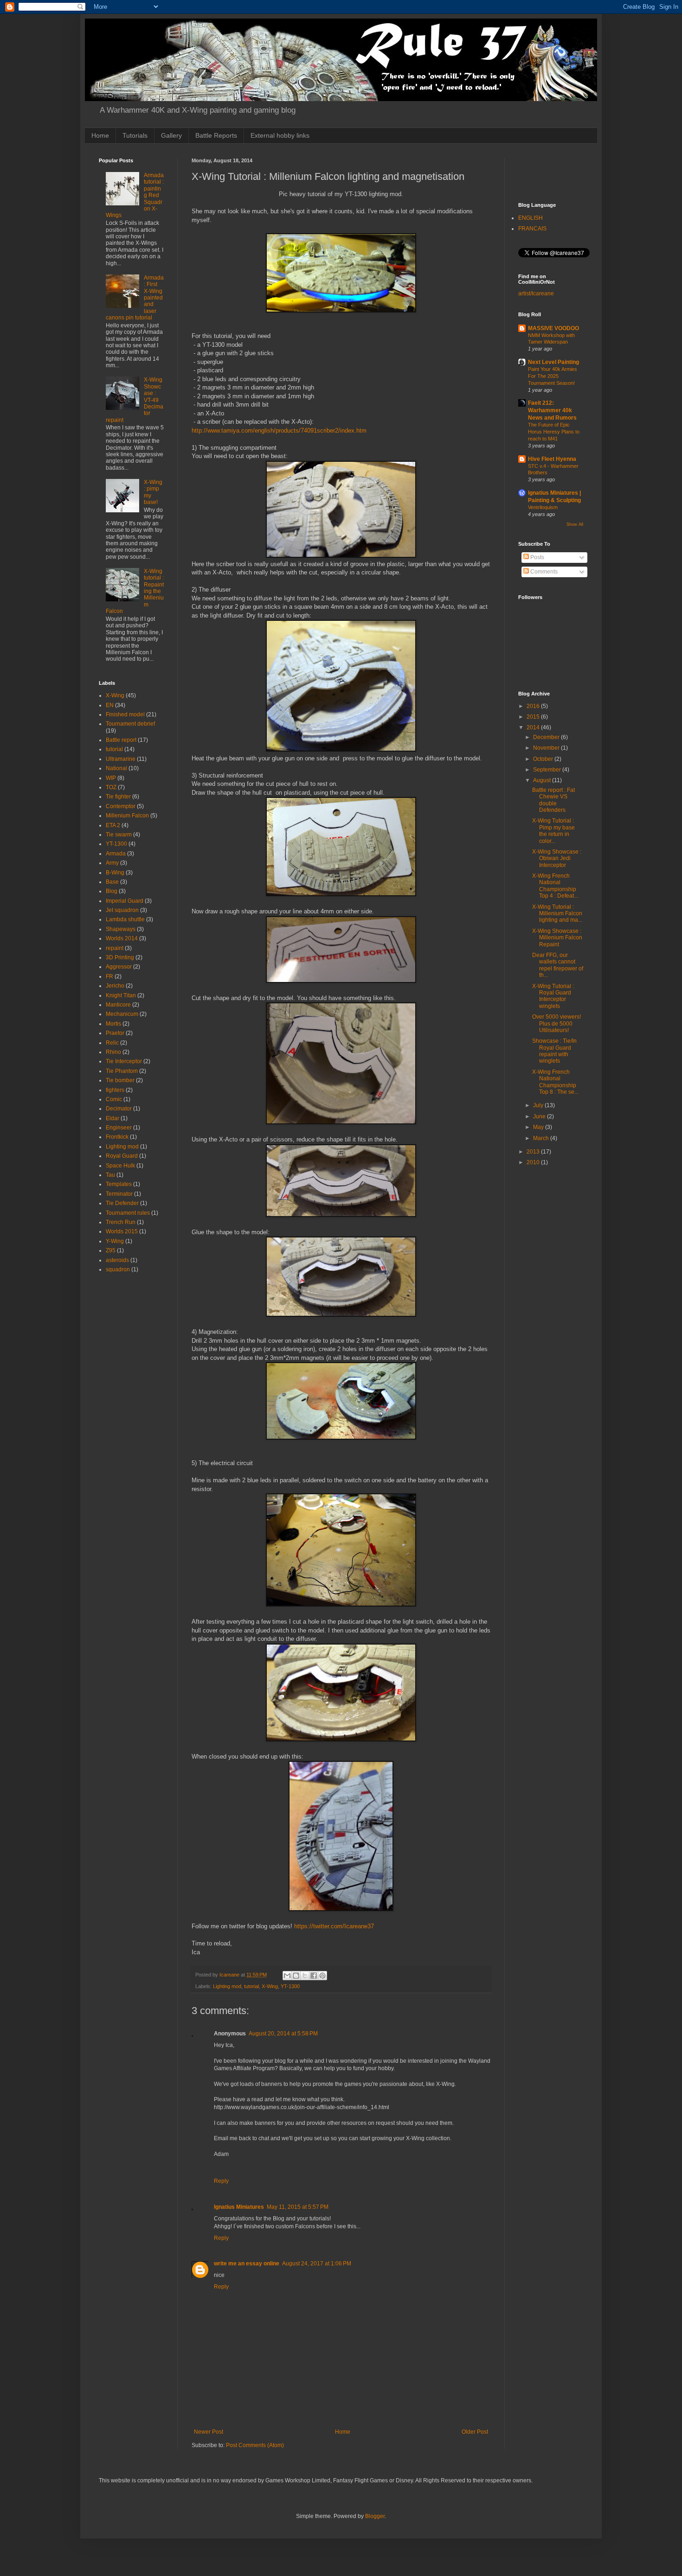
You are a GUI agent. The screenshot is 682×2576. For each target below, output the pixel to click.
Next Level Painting (553, 362)
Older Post (475, 2432)
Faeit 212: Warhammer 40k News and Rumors (552, 410)
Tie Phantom (122, 1071)
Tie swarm (119, 835)
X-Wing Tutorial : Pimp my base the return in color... (553, 831)
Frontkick (117, 1137)
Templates (119, 1184)
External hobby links (280, 135)
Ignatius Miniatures (239, 2207)
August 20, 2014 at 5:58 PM (283, 2034)
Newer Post (209, 2432)
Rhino (113, 1052)
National (116, 768)
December (547, 737)
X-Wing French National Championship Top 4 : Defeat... (555, 886)
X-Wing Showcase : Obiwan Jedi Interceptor (557, 858)
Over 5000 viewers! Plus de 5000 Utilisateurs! (557, 1023)
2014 (534, 727)
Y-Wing (115, 1241)
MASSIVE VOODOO (553, 328)
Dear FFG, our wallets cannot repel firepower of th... (558, 965)
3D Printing (120, 957)
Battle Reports (216, 135)
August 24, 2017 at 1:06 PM (317, 2264)
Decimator (119, 1109)
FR (109, 976)
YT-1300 (290, 1986)
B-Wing (115, 873)
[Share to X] (305, 1976)
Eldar (113, 1118)
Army (112, 863)
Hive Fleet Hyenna (552, 459)
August (543, 780)
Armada (116, 854)
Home (100, 135)
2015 (534, 717)
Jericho (115, 986)
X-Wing (270, 1986)
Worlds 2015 (122, 1231)
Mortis (113, 1024)
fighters (115, 1090)
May (539, 1127)
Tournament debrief (130, 724)
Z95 (111, 1250)
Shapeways (121, 929)
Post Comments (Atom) (255, 2445)
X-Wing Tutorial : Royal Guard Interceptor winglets (553, 996)
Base (112, 882)
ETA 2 (113, 825)
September (548, 770)
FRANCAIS (532, 229)
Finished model (125, 714)
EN (110, 705)
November (547, 748)
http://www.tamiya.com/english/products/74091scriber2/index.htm (279, 430)
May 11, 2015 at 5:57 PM (298, 2207)
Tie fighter (118, 797)
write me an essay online (247, 2264)
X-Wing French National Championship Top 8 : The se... (555, 1082)
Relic (112, 1043)
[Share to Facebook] (314, 1976)
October (544, 759)
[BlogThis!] (296, 1976)
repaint (115, 948)
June (540, 1116)
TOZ (111, 787)
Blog (112, 891)
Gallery (171, 135)
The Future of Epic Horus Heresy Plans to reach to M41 (554, 432)
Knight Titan (121, 995)
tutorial (251, 1986)
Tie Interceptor (124, 1061)
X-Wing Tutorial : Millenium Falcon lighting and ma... (557, 914)
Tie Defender (122, 1203)
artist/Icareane (536, 293)
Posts (537, 557)
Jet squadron (122, 910)
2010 (534, 1162)
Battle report (121, 740)
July (539, 1105)
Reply (221, 2181)
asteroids (117, 1260)
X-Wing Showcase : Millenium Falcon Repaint (557, 938)
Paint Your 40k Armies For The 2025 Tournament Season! (553, 376)
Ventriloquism (543, 507)
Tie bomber (120, 1080)
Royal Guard (122, 1156)
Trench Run (121, 1222)
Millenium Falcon (127, 816)
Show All (575, 524)
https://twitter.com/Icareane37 (334, 1926)
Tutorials (135, 135)
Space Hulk (120, 1166)
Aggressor (119, 967)
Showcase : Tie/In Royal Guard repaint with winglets (554, 1051)
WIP (111, 778)
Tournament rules (128, 1213)
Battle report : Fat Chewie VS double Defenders (553, 800)
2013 (534, 1152)
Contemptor (121, 806)
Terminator (119, 1194)
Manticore (118, 1005)
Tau (110, 1175)
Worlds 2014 (122, 938)
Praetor (115, 1033)
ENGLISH (531, 218)
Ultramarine (121, 759)
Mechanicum (122, 1014)
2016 (534, 706)
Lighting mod (227, 1986)
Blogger (375, 2516)
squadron (118, 1269)
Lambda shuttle (125, 919)
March (542, 1138)
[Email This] (287, 1976)
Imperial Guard (125, 901)
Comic (114, 1099)
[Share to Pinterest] (322, 1976)
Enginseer (119, 1128)
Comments (543, 572)
